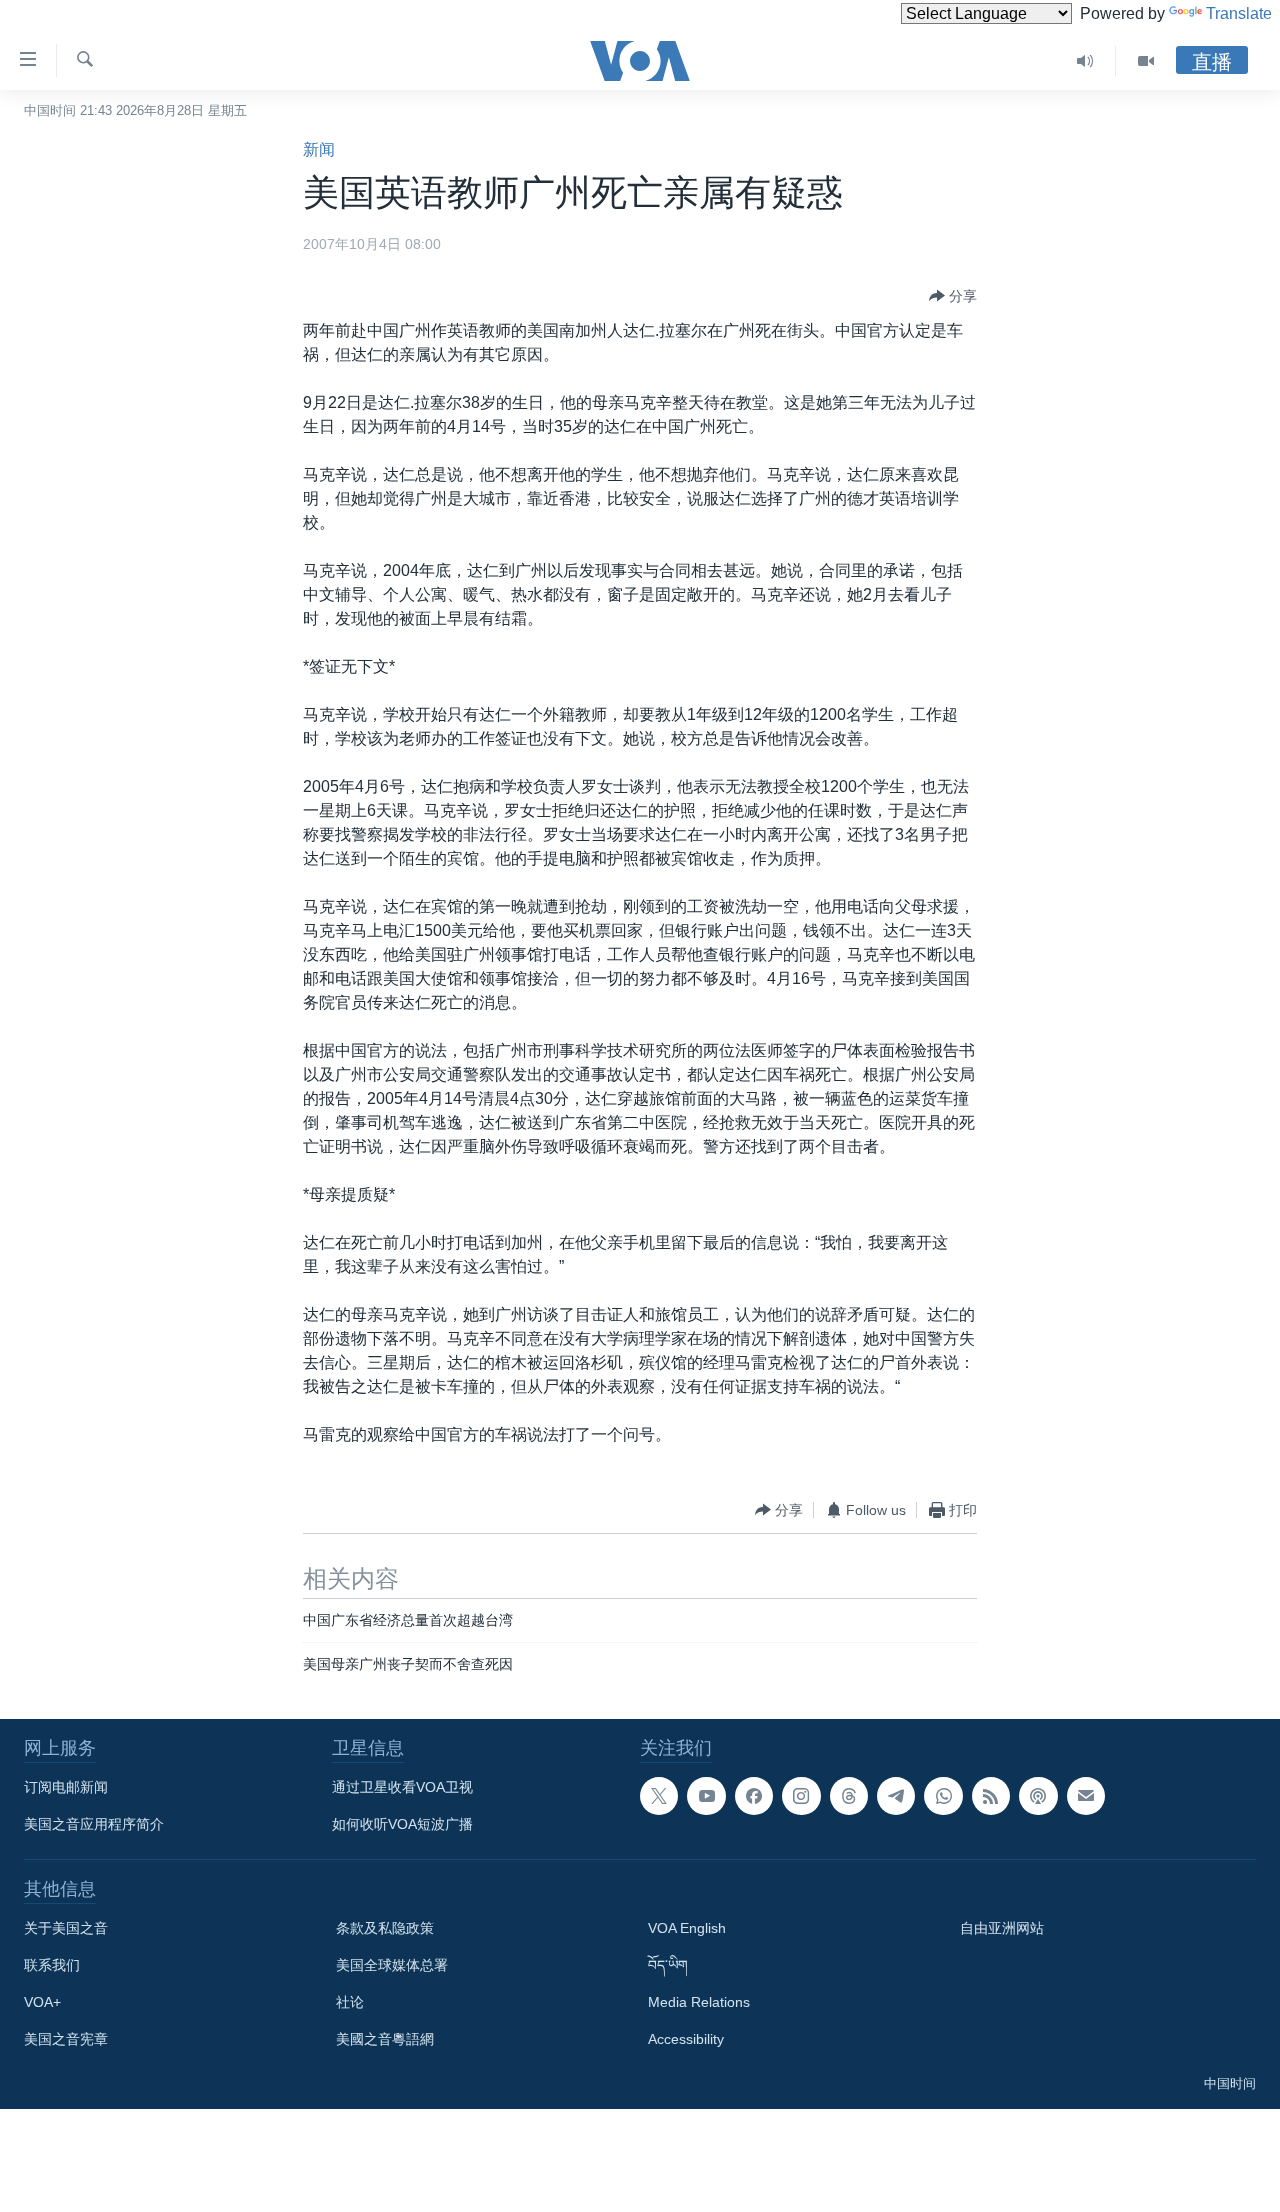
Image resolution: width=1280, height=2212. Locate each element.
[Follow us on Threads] (849, 1796)
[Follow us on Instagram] (801, 1796)
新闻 (319, 149)
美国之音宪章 (66, 2039)
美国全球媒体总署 (392, 1965)
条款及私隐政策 (385, 1928)
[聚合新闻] (991, 1796)
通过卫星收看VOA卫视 (402, 1787)
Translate (1239, 13)
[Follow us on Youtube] (706, 1796)
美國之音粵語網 (385, 2039)
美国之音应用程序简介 (94, 1824)
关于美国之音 (66, 1928)
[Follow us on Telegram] (896, 1796)
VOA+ (42, 2002)
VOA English (687, 1928)
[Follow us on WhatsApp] (943, 1796)
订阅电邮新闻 (66, 1787)
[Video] (1146, 61)
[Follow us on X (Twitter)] (659, 1796)
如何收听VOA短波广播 (402, 1824)
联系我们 (52, 1965)
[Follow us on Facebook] (754, 1796)
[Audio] (1085, 61)
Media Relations (699, 2002)
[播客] (1038, 1796)
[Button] (953, 296)
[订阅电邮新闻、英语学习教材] (1086, 1796)
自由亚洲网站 (1002, 1928)
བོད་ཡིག (668, 1965)
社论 (350, 2002)
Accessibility (686, 2039)
